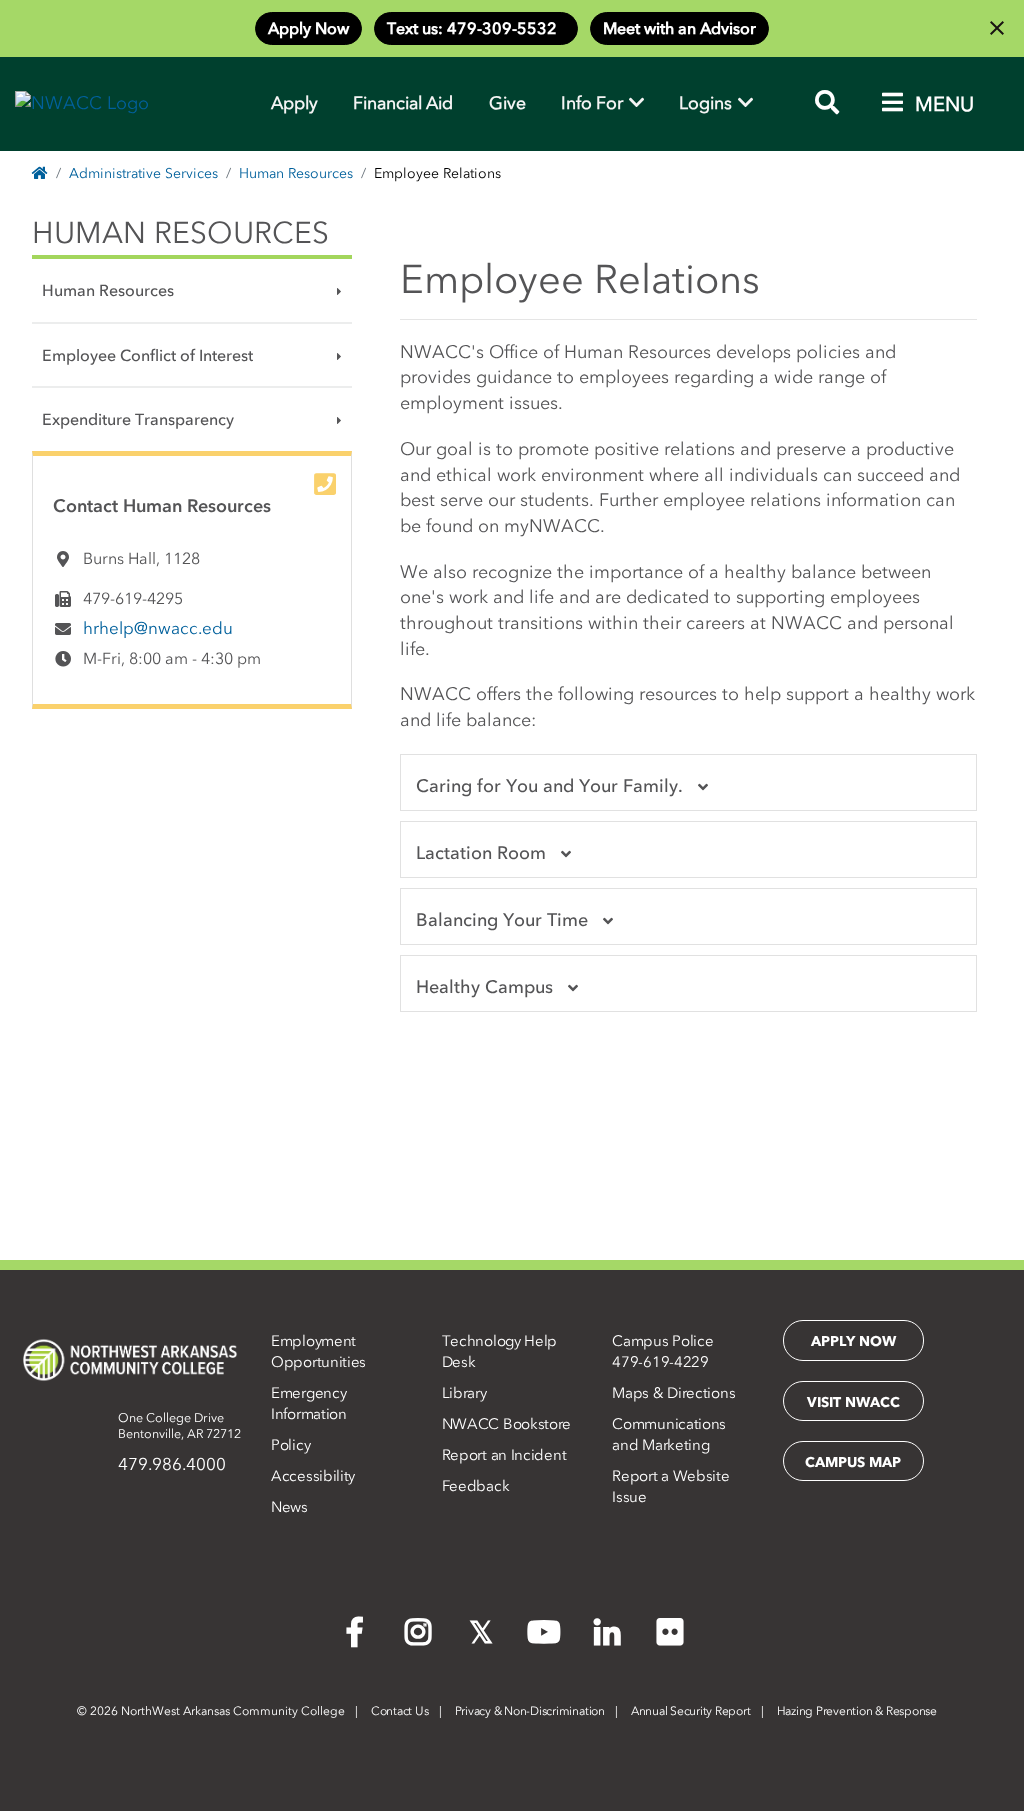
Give (507, 103)
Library (464, 1393)
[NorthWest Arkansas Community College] (130, 1360)
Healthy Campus (484, 987)
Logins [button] (707, 103)
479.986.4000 (172, 1464)
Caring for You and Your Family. (549, 786)
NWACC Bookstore (507, 1424)
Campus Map (853, 1462)
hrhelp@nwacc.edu (158, 628)
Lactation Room (481, 853)
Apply (294, 103)
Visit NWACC (853, 1402)
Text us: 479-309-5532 (476, 28)
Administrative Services (143, 173)
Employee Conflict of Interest (147, 355)
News (289, 1507)
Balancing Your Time (502, 920)
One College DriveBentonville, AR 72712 (179, 1425)
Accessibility (313, 1476)
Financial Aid (403, 103)
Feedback (476, 1486)
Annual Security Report (691, 1711)
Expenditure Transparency (138, 419)
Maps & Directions (673, 1393)
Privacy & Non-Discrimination (530, 1711)
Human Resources (296, 173)
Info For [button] (594, 103)
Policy (290, 1445)
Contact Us (400, 1711)
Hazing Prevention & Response (857, 1711)
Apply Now (308, 28)
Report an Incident (504, 1455)
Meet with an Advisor (679, 28)
